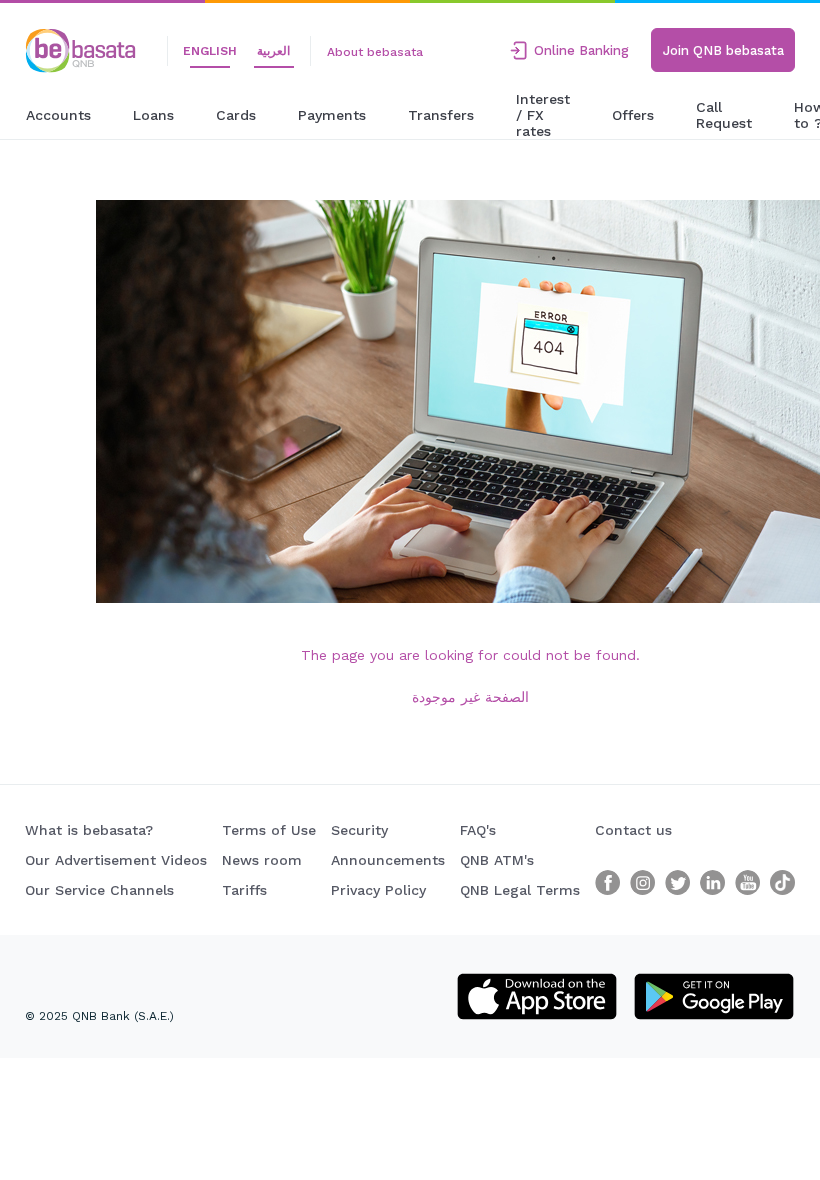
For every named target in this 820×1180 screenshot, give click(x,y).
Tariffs (244, 890)
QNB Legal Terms (520, 890)
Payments (332, 115)
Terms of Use (269, 830)
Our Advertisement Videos (116, 860)
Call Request (724, 115)
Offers (633, 115)
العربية (273, 51)
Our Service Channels (99, 890)
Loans (153, 115)
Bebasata (60, 37)
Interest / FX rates (543, 115)
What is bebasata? (89, 830)
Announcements (388, 860)
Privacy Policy (378, 890)
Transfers (441, 115)
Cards (236, 115)
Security (359, 830)
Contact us (633, 830)
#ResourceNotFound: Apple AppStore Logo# (537, 993)
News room (262, 860)
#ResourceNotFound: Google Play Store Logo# (714, 993)
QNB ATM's (497, 860)
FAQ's (478, 830)
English (210, 51)
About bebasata (375, 52)
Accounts (58, 115)
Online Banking (581, 50)
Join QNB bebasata (723, 50)
